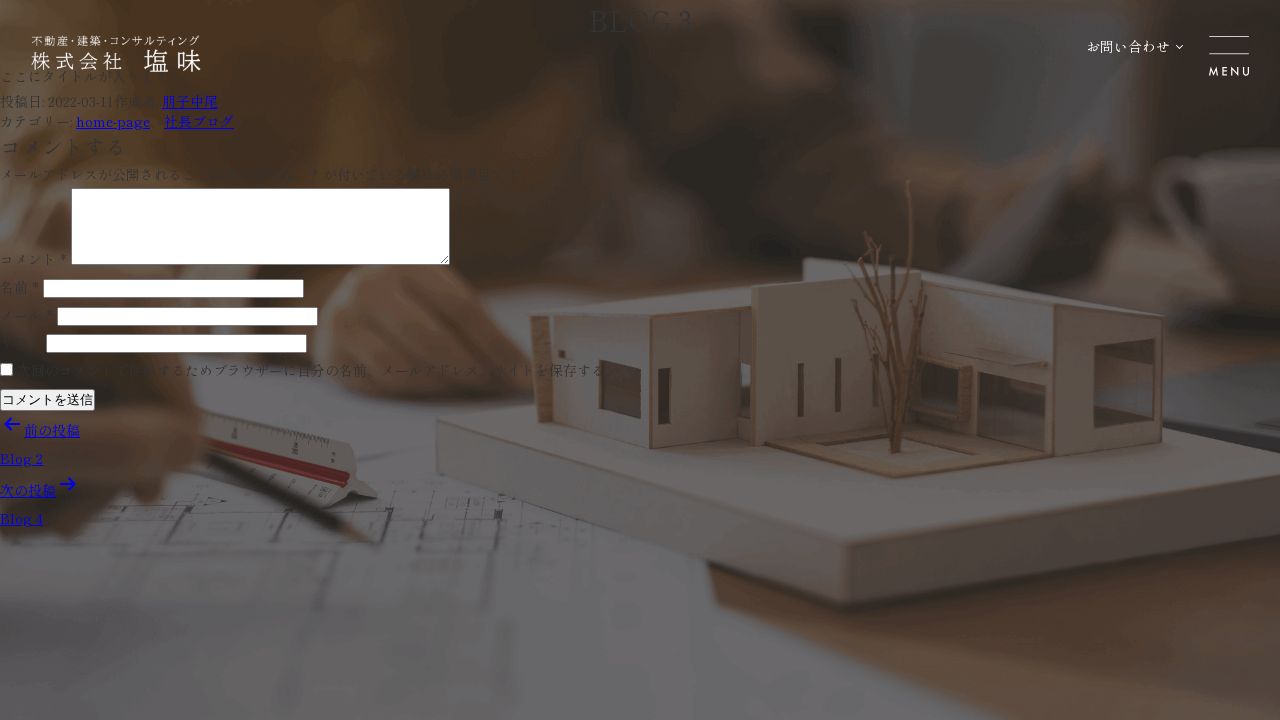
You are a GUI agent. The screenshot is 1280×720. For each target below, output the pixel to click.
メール (26, 315)
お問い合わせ (1128, 46)
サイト (21, 342)
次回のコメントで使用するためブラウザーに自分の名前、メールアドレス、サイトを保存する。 (318, 370)
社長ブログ (199, 121)
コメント (33, 259)
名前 (19, 287)
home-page (113, 121)
